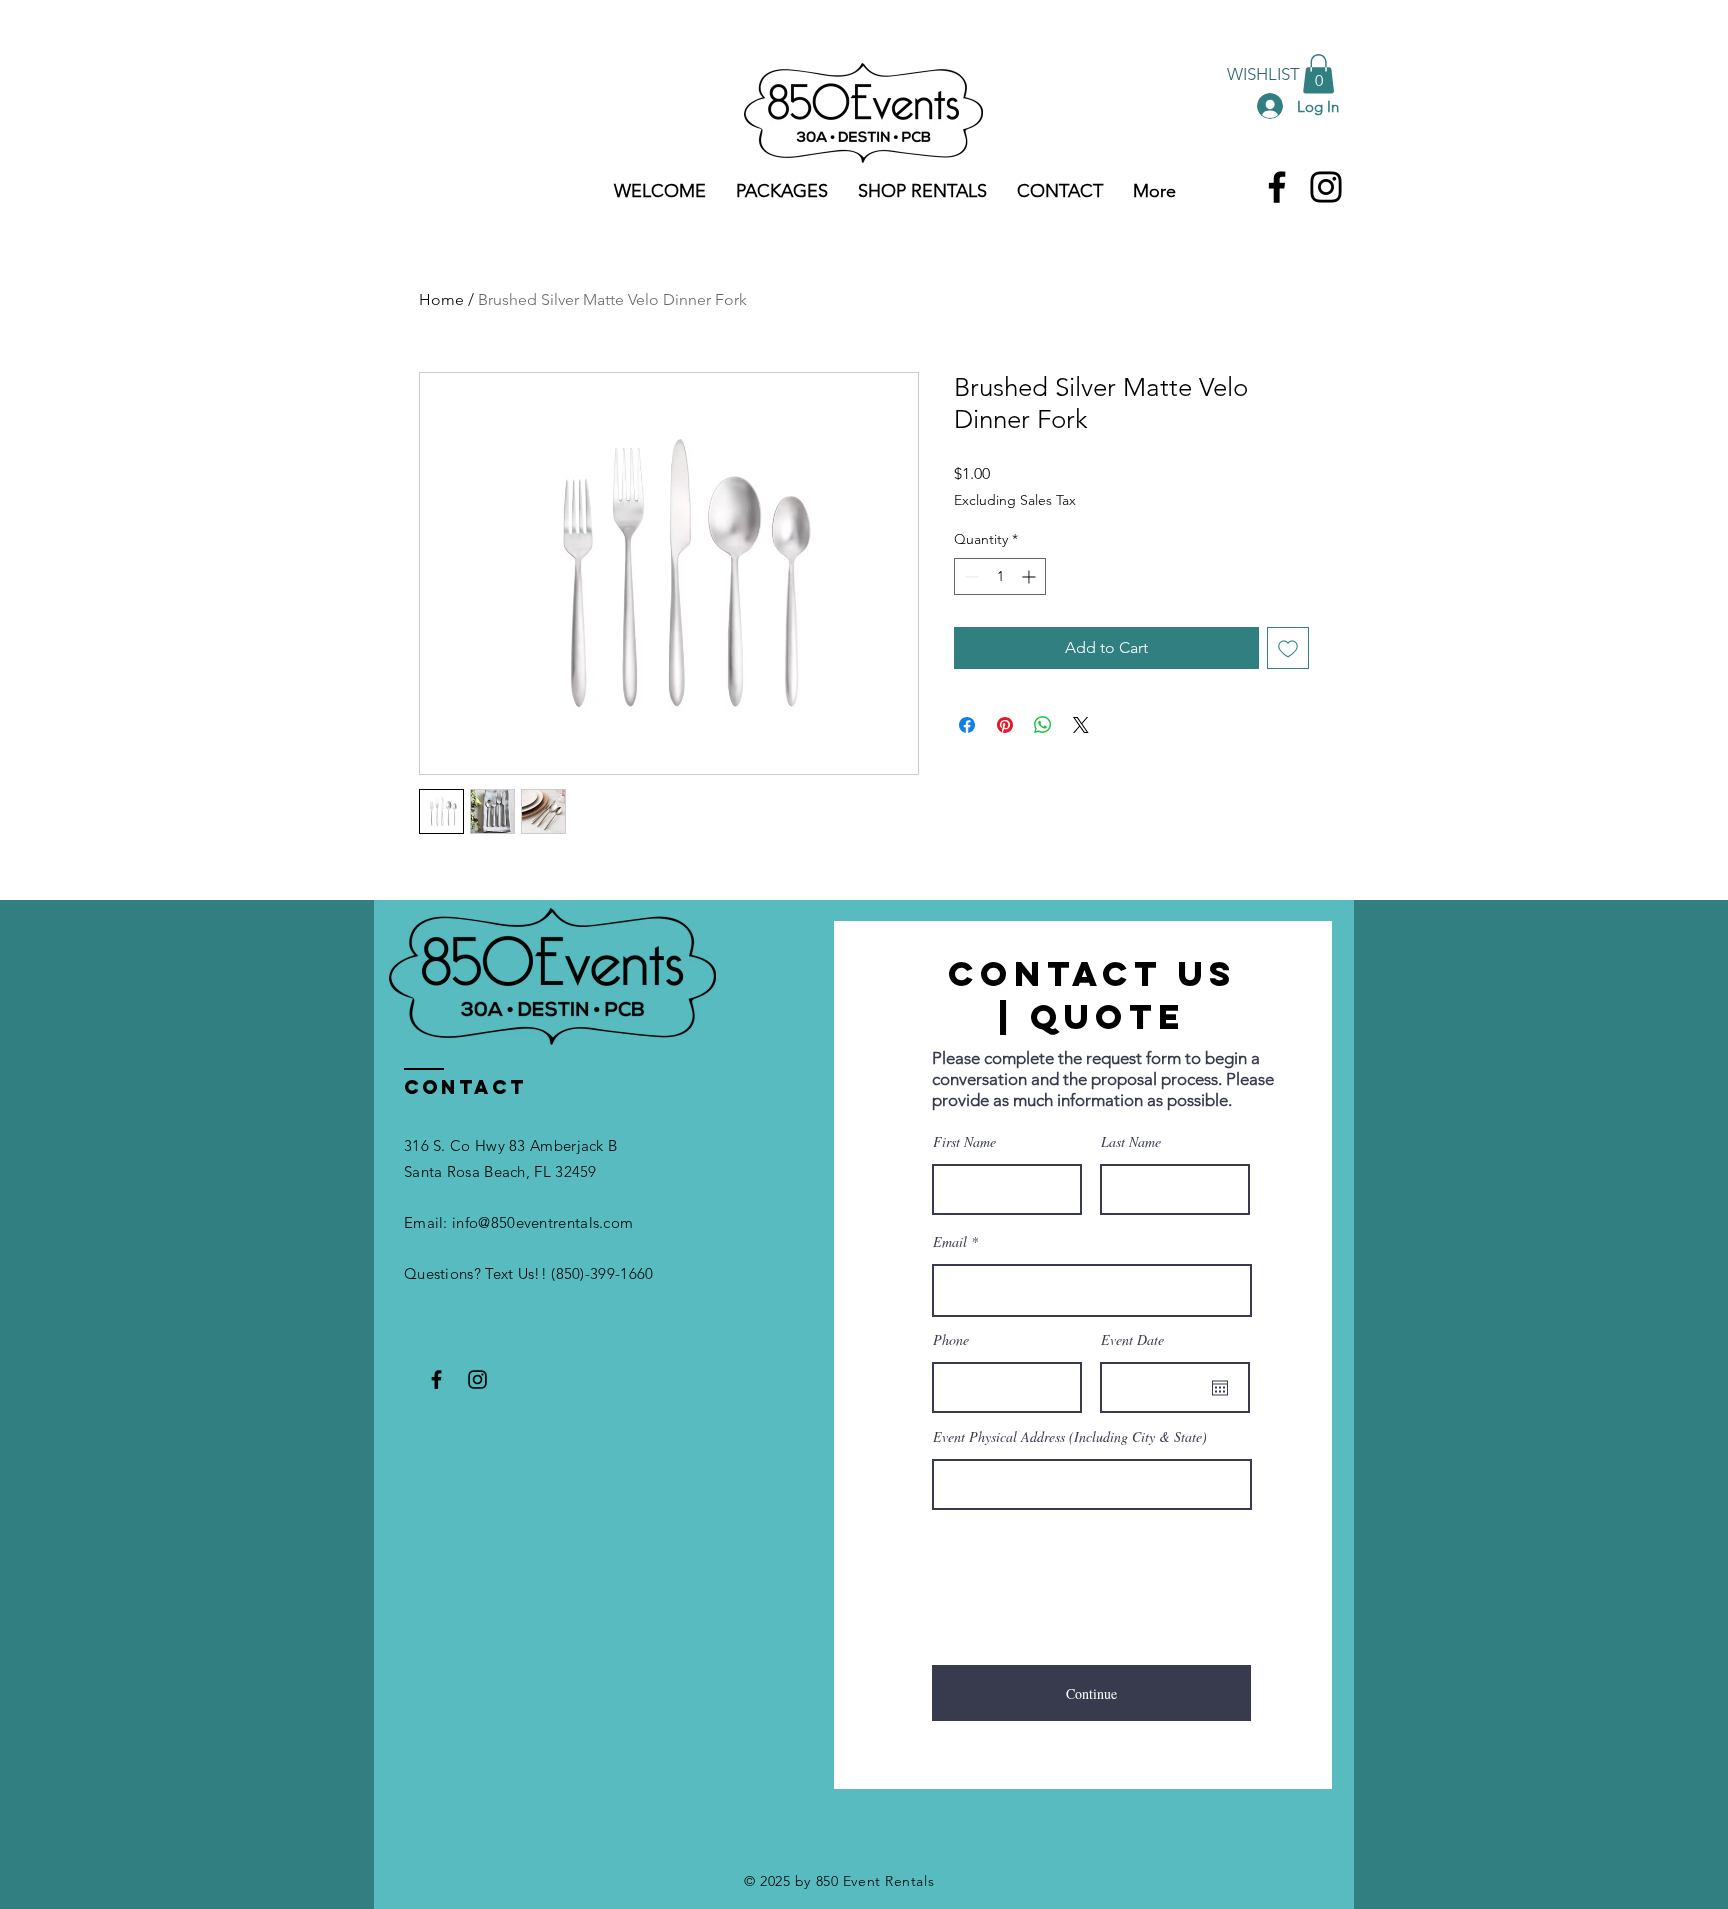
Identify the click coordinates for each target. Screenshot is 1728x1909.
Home (441, 299)
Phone (951, 1340)
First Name (964, 1142)
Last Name (1131, 1142)
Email (950, 1242)
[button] (1318, 73)
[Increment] (1030, 576)
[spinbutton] (1000, 576)
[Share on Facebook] (967, 725)
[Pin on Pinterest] (1005, 725)
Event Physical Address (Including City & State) (1070, 1437)
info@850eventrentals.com (542, 1222)
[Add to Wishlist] (1288, 648)
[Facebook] (1277, 187)
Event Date (1132, 1340)
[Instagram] (1326, 187)
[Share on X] (1081, 725)
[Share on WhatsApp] (1043, 725)
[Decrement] (969, 576)
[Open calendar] (1220, 1388)
